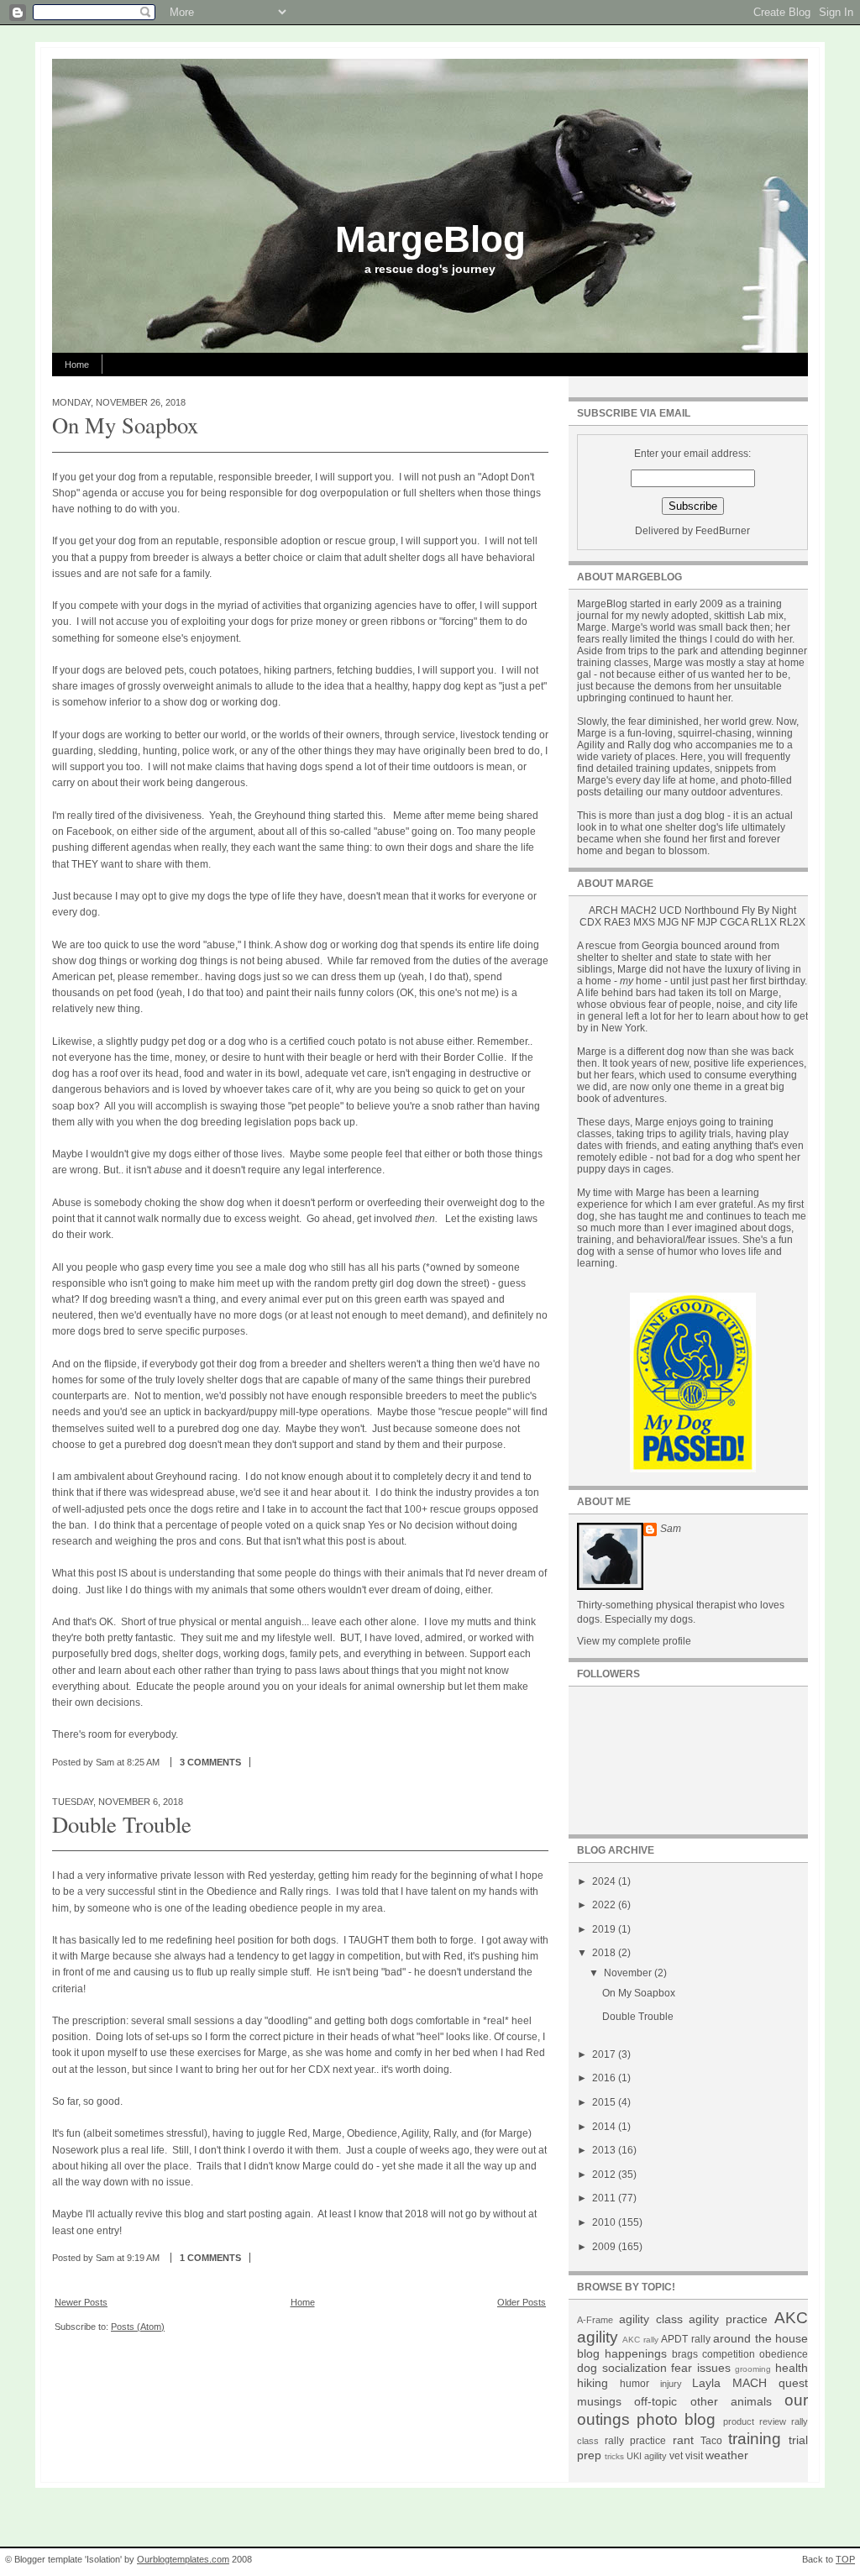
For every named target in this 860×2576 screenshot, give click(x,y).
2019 (605, 1929)
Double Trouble (122, 1824)
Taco (711, 2441)
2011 (605, 2198)
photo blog (676, 2419)
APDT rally (685, 2339)
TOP (845, 2559)
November (629, 1973)
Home (77, 365)
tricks (614, 2456)
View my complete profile (634, 1641)
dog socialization (622, 2368)
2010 (605, 2222)
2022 (605, 1905)
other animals (731, 2401)
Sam (671, 1529)
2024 (605, 1881)
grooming (753, 2369)
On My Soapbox (125, 425)
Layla (706, 2383)
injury (671, 2384)
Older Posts (522, 2302)
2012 (605, 2175)
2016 (605, 2078)
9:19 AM (143, 2258)
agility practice (728, 2319)
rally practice (635, 2441)
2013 (605, 2150)
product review (755, 2421)
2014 (605, 2127)
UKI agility (647, 2456)
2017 (605, 2054)
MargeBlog (430, 239)
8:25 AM (143, 1762)
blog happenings (622, 2353)
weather (727, 2455)
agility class (651, 2319)
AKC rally (640, 2340)
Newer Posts (81, 2302)
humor (635, 2384)
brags (685, 2354)
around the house (760, 2338)
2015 (605, 2102)
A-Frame (595, 2320)
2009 (605, 2247)
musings (599, 2401)
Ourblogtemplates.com (183, 2559)
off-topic (655, 2401)
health (792, 2368)
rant (683, 2440)
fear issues (701, 2368)
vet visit (686, 2456)
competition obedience (755, 2354)
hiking (593, 2383)
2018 (605, 1953)
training (755, 2439)
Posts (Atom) (138, 2327)
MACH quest (770, 2383)
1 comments (210, 2258)
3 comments (210, 1762)
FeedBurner (723, 531)
